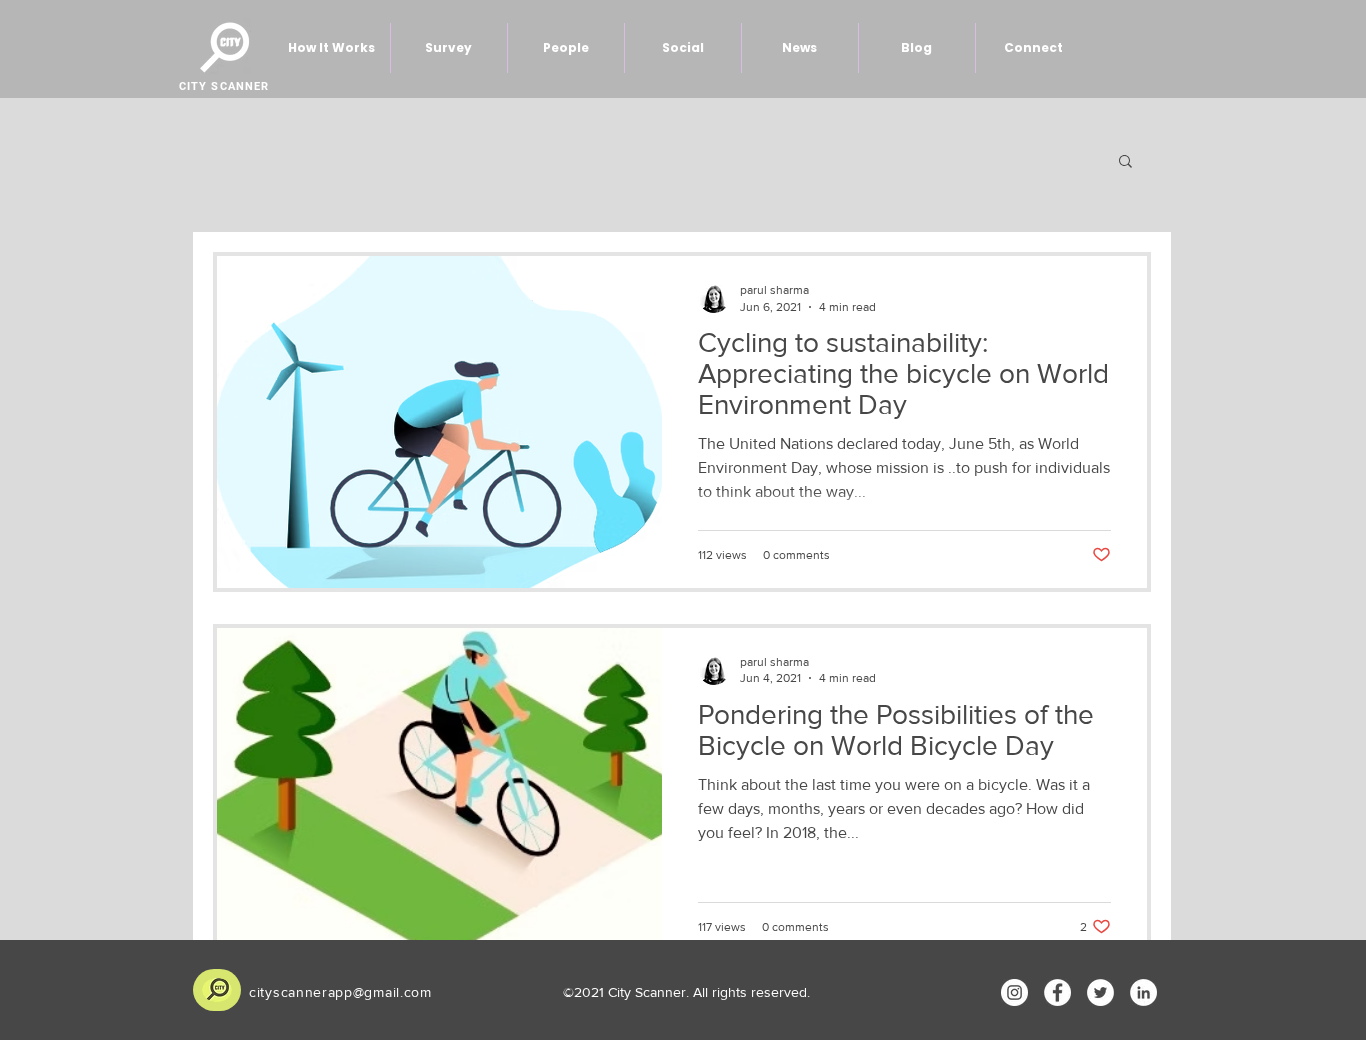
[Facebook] (1057, 992)
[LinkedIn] (1143, 992)
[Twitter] (1100, 992)
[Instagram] (1014, 992)
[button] (1125, 162)
